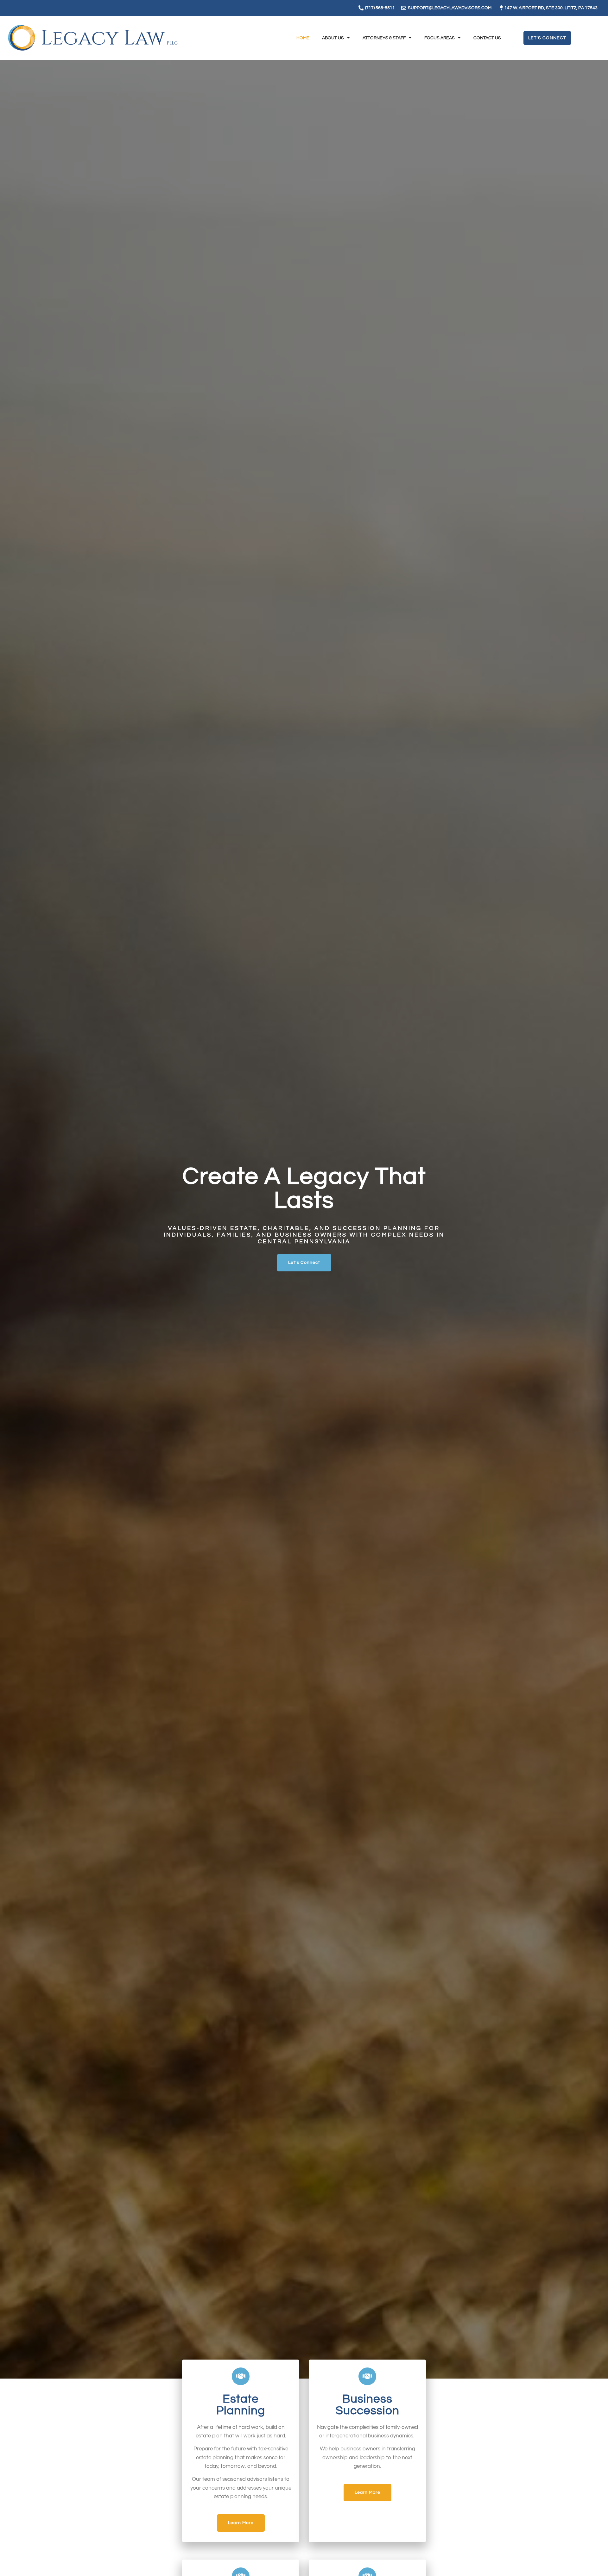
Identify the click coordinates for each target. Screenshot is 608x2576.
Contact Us (487, 38)
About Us (333, 38)
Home (303, 38)
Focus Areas (440, 38)
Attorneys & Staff (384, 38)
